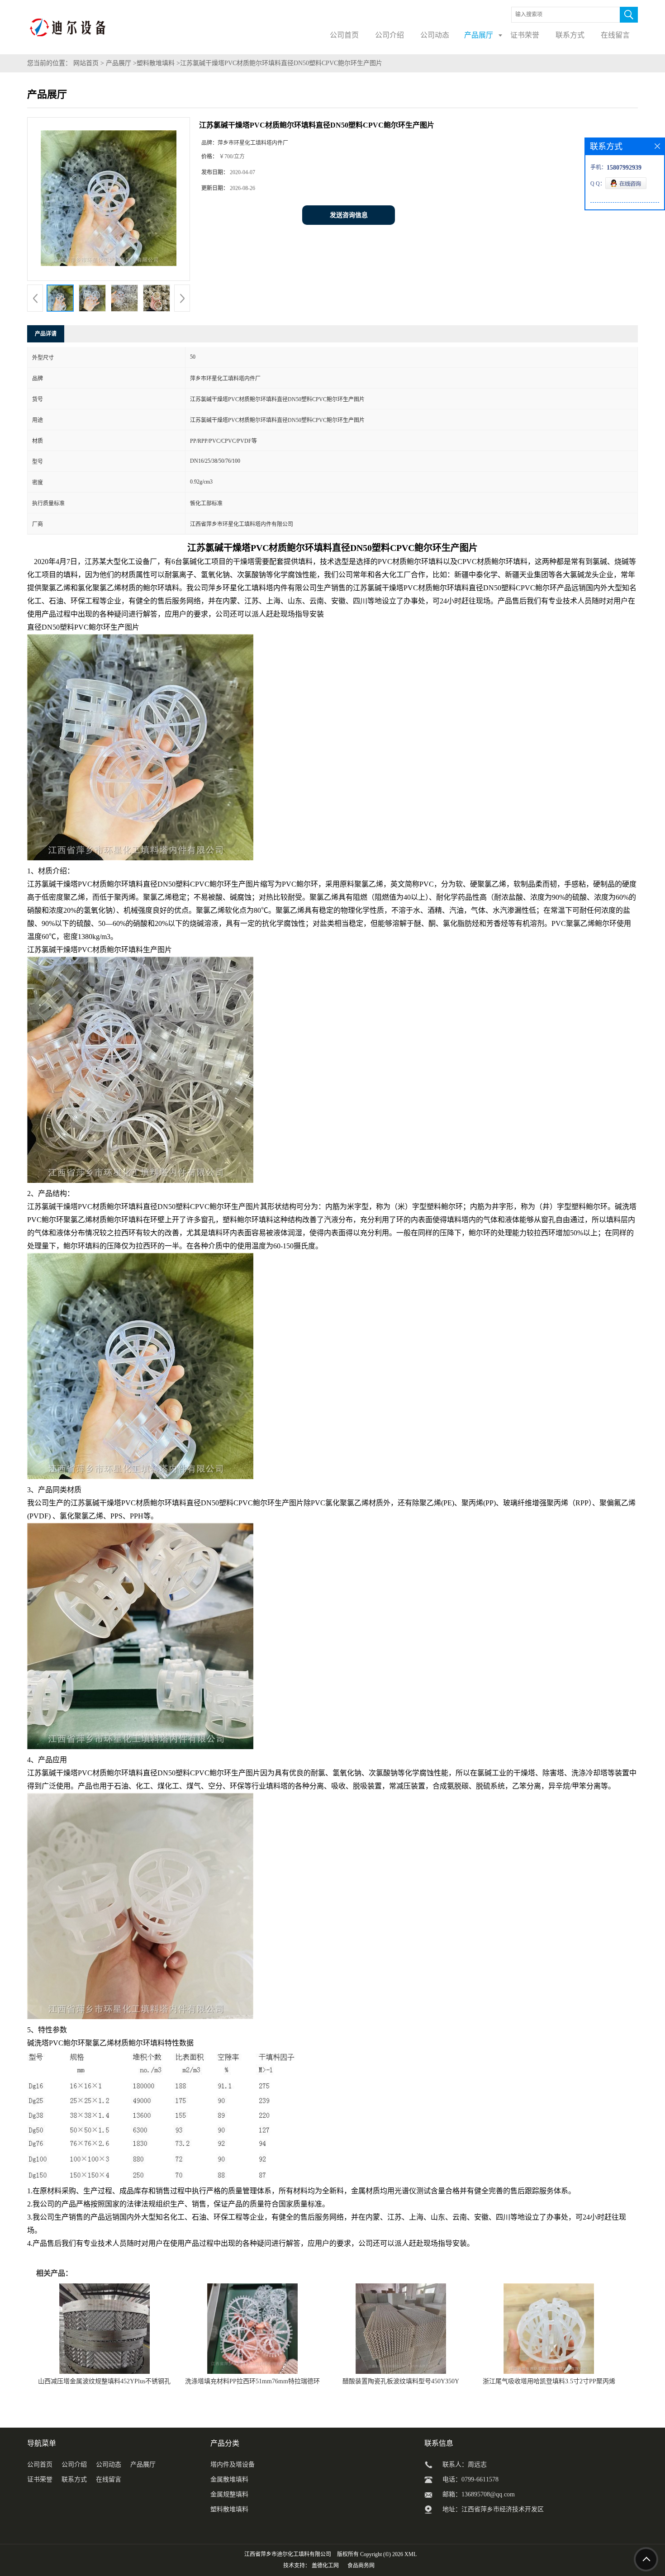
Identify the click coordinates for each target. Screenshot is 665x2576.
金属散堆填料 (229, 2479)
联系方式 (74, 2479)
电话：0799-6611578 (470, 2479)
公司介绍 (74, 2465)
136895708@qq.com (488, 2494)
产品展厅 (119, 63)
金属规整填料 (229, 2494)
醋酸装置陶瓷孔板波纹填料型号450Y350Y (401, 2381)
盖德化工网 (325, 2566)
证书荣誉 (40, 2479)
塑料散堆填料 (156, 63)
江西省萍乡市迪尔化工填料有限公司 (288, 2554)
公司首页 (40, 2465)
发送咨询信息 (349, 215)
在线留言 (109, 2479)
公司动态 (109, 2465)
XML (411, 2554)
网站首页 (86, 63)
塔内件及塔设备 (233, 2465)
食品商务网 (361, 2566)
